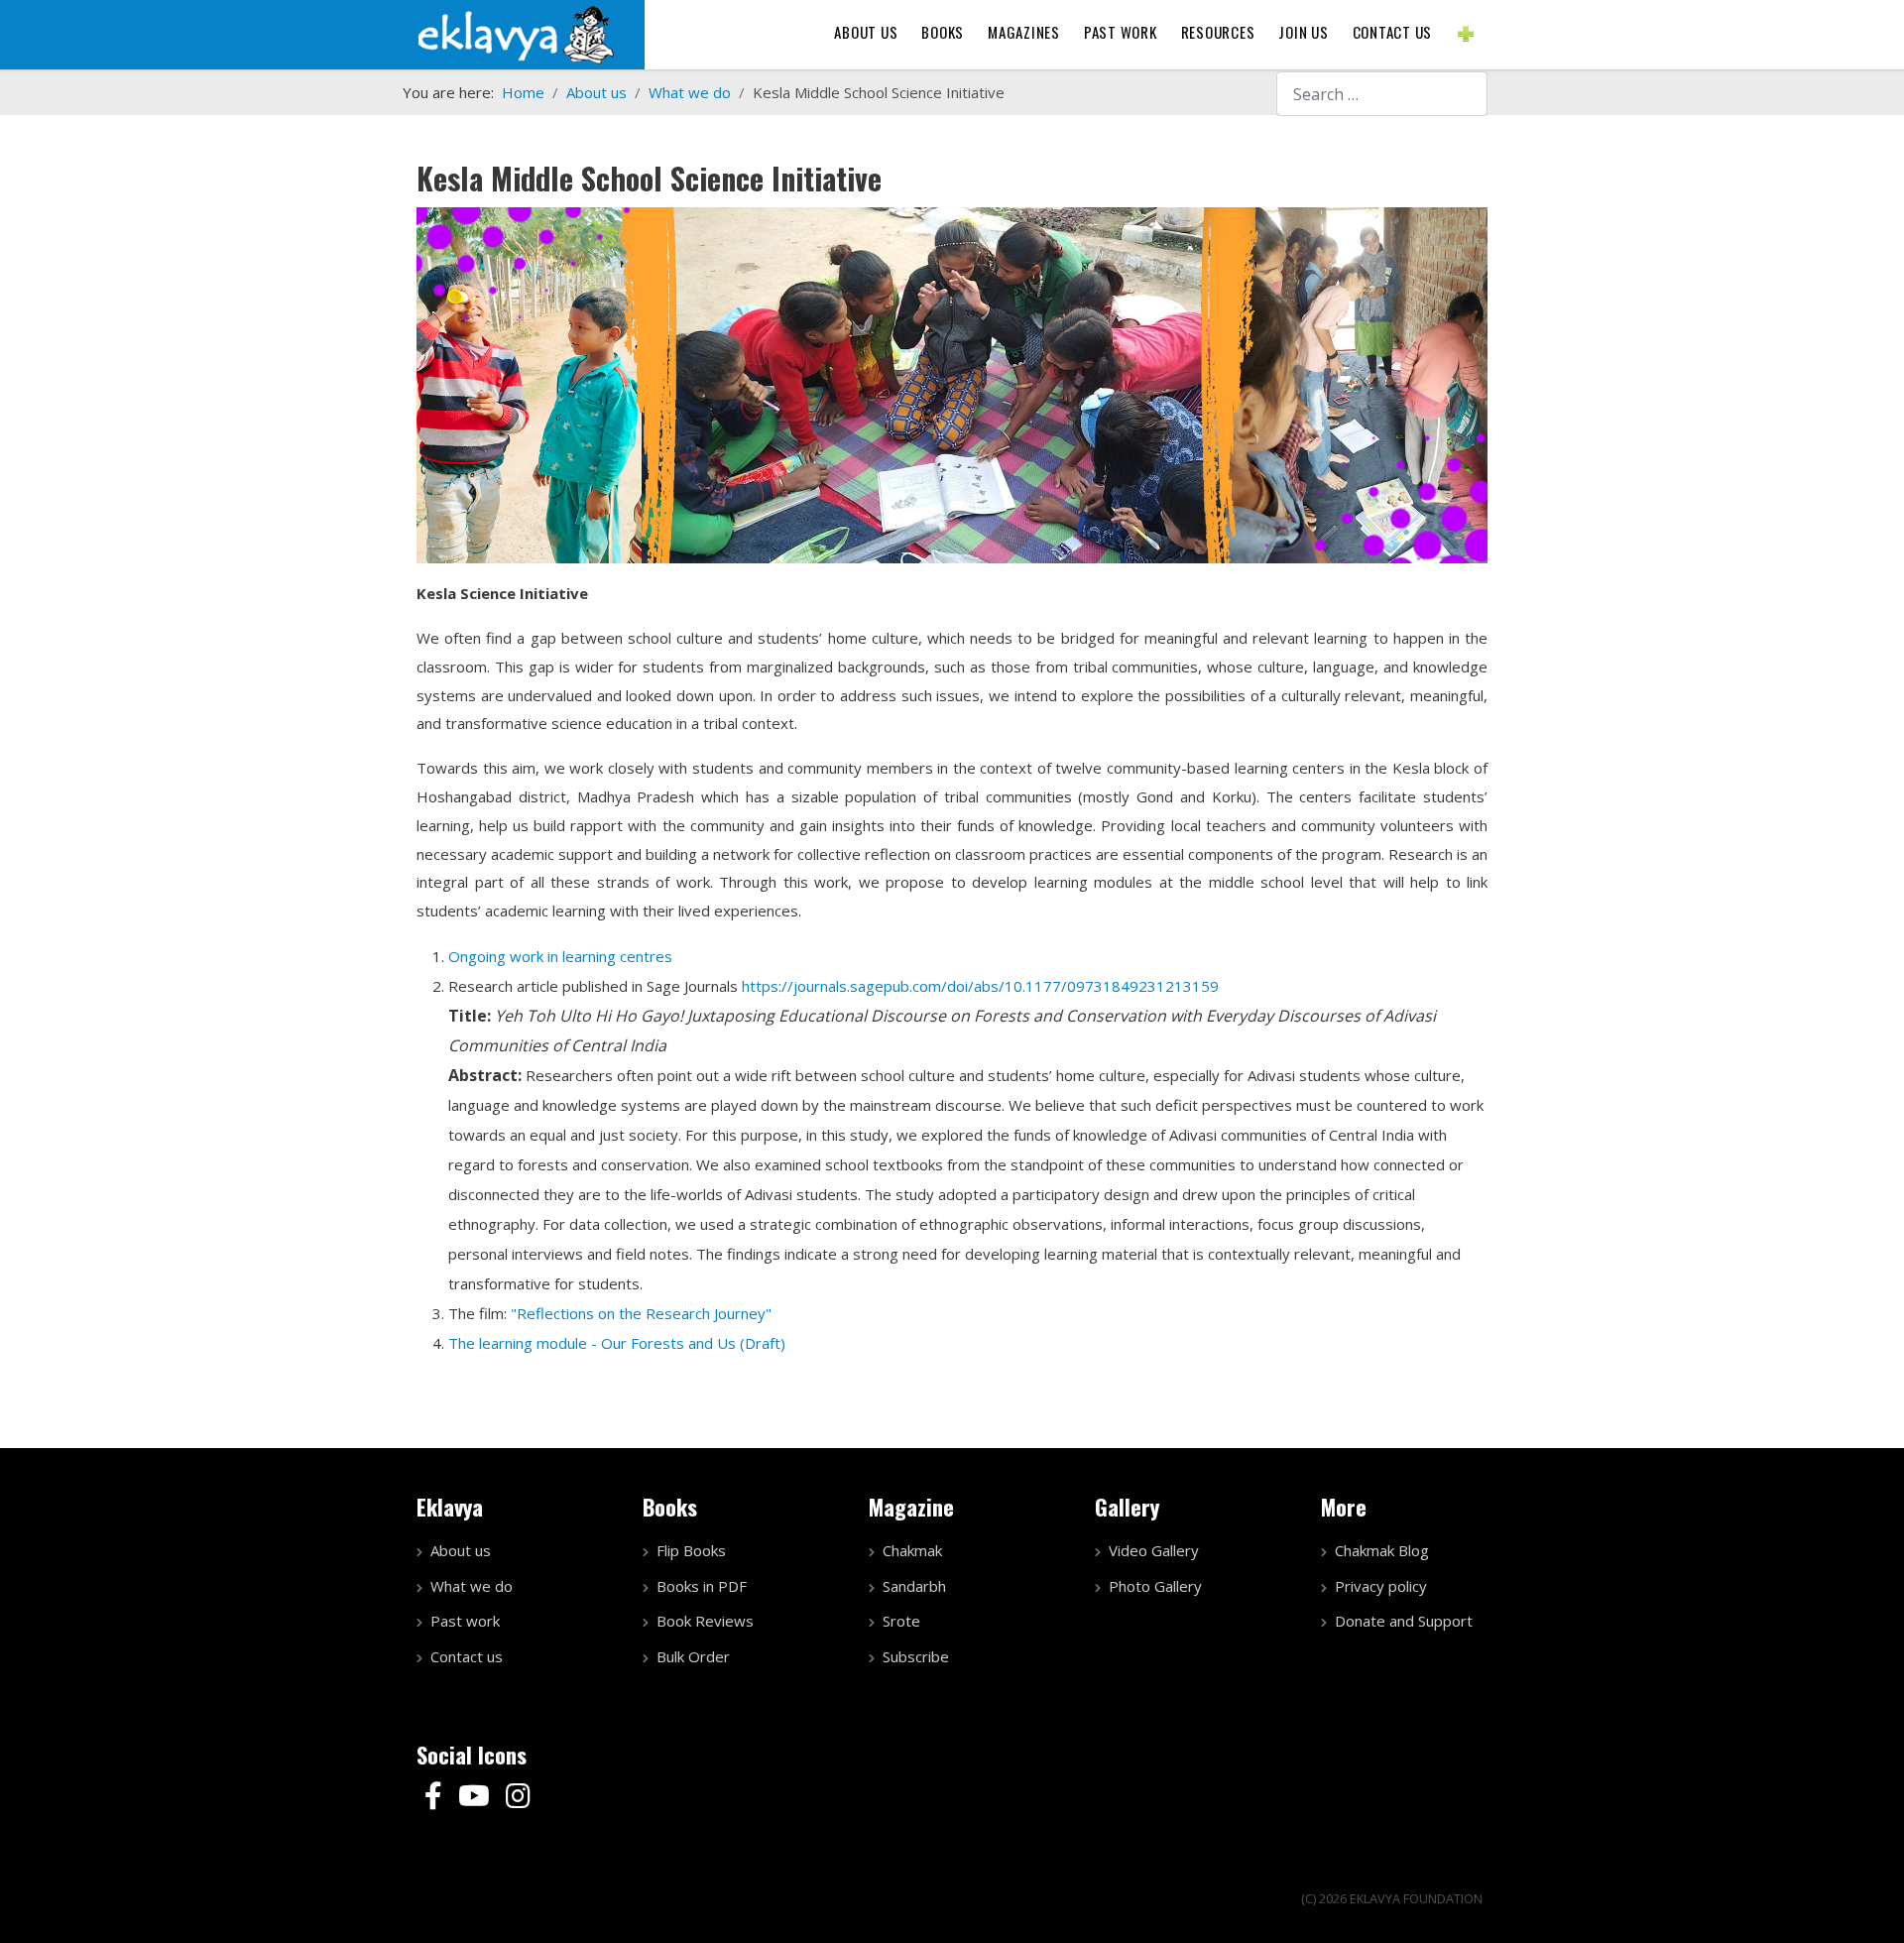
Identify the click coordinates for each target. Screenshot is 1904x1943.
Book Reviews (705, 1621)
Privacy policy (1381, 1586)
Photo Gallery (1155, 1586)
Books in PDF (702, 1586)
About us (866, 32)
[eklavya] (516, 33)
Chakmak (912, 1550)
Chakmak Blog (1382, 1550)
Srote (901, 1621)
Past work (465, 1621)
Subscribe (916, 1656)
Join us (1303, 32)
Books (943, 32)
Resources (1218, 32)
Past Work (1121, 32)
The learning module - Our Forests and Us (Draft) (617, 1343)
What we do (472, 1586)
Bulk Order (693, 1656)
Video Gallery (1154, 1550)
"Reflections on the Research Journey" (641, 1313)
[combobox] (1382, 94)
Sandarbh (914, 1586)
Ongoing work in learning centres (562, 956)
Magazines (1024, 32)
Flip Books (691, 1550)
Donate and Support (1404, 1621)
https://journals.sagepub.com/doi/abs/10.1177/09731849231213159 (980, 986)
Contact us (1393, 32)
